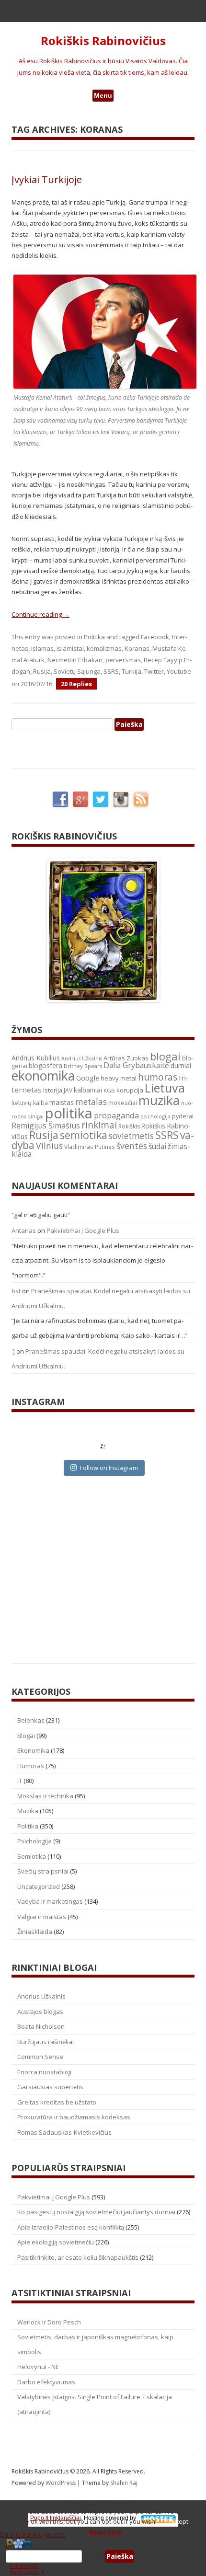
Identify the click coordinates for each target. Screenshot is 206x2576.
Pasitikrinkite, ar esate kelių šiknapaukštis (78, 2257)
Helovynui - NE (38, 2367)
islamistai (70, 648)
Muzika (28, 1811)
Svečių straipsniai (43, 1871)
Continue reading (40, 614)
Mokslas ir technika (45, 1796)
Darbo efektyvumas (46, 2382)
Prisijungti (24, 2565)
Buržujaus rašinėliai (46, 2042)
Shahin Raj (124, 2483)
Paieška (93, 2556)
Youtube (179, 671)
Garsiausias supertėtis (50, 2087)
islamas (42, 648)
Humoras (31, 1766)
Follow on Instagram (109, 1468)
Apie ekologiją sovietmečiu (56, 2242)
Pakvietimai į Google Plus (83, 1230)
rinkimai (99, 1125)
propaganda (116, 1115)
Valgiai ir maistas (42, 1917)
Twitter (154, 671)
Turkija (132, 671)
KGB (109, 1090)
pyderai (183, 1116)
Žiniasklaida (35, 1932)
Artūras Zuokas (126, 1058)
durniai (181, 1065)
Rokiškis (129, 1126)
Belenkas (31, 1720)
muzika (159, 1100)
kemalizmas (104, 648)
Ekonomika (33, 1750)
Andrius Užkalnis (82, 1058)
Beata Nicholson (41, 2026)
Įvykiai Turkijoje (47, 179)
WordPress (61, 2483)
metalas (91, 1102)
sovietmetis (131, 1136)
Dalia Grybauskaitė (136, 1065)
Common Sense (40, 2057)
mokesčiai (123, 1103)
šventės (132, 1146)
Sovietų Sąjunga (77, 671)
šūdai (157, 1146)
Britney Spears (83, 1066)
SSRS (111, 671)
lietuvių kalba (30, 1103)
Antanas (24, 1230)
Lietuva (165, 1088)
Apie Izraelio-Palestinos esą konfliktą (71, 2227)
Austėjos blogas (40, 2012)
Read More (106, 2532)
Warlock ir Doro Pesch (49, 2322)
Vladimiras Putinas (90, 1147)
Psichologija (34, 1841)
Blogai (26, 1736)
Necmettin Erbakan (75, 660)
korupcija (130, 1090)
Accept (179, 2521)
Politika (94, 637)
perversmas (123, 660)
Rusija (42, 671)
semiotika (84, 1135)
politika (69, 1113)
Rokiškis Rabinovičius (103, 41)
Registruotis (27, 2572)
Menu (103, 95)
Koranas (137, 648)
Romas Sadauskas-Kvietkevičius (64, 2132)
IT (20, 1781)
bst (16, 1291)
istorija (53, 1090)
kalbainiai (88, 1090)
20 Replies (76, 684)
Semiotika (32, 1856)
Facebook (155, 637)
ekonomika (43, 1075)
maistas (62, 1102)
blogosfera (46, 1066)
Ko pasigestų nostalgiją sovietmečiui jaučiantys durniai (96, 2212)
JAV (68, 1090)
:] (13, 1351)
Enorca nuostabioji (44, 2072)
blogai (165, 1056)
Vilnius (49, 1146)
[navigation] (103, 2556)
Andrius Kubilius (36, 1058)
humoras (158, 1077)
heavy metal (119, 1078)
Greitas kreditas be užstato (57, 2102)
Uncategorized (39, 1886)
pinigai (35, 1116)
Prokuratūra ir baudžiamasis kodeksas (74, 2117)
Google (88, 1078)
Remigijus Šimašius (46, 1126)
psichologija (155, 1116)
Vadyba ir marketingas (50, 1901)
